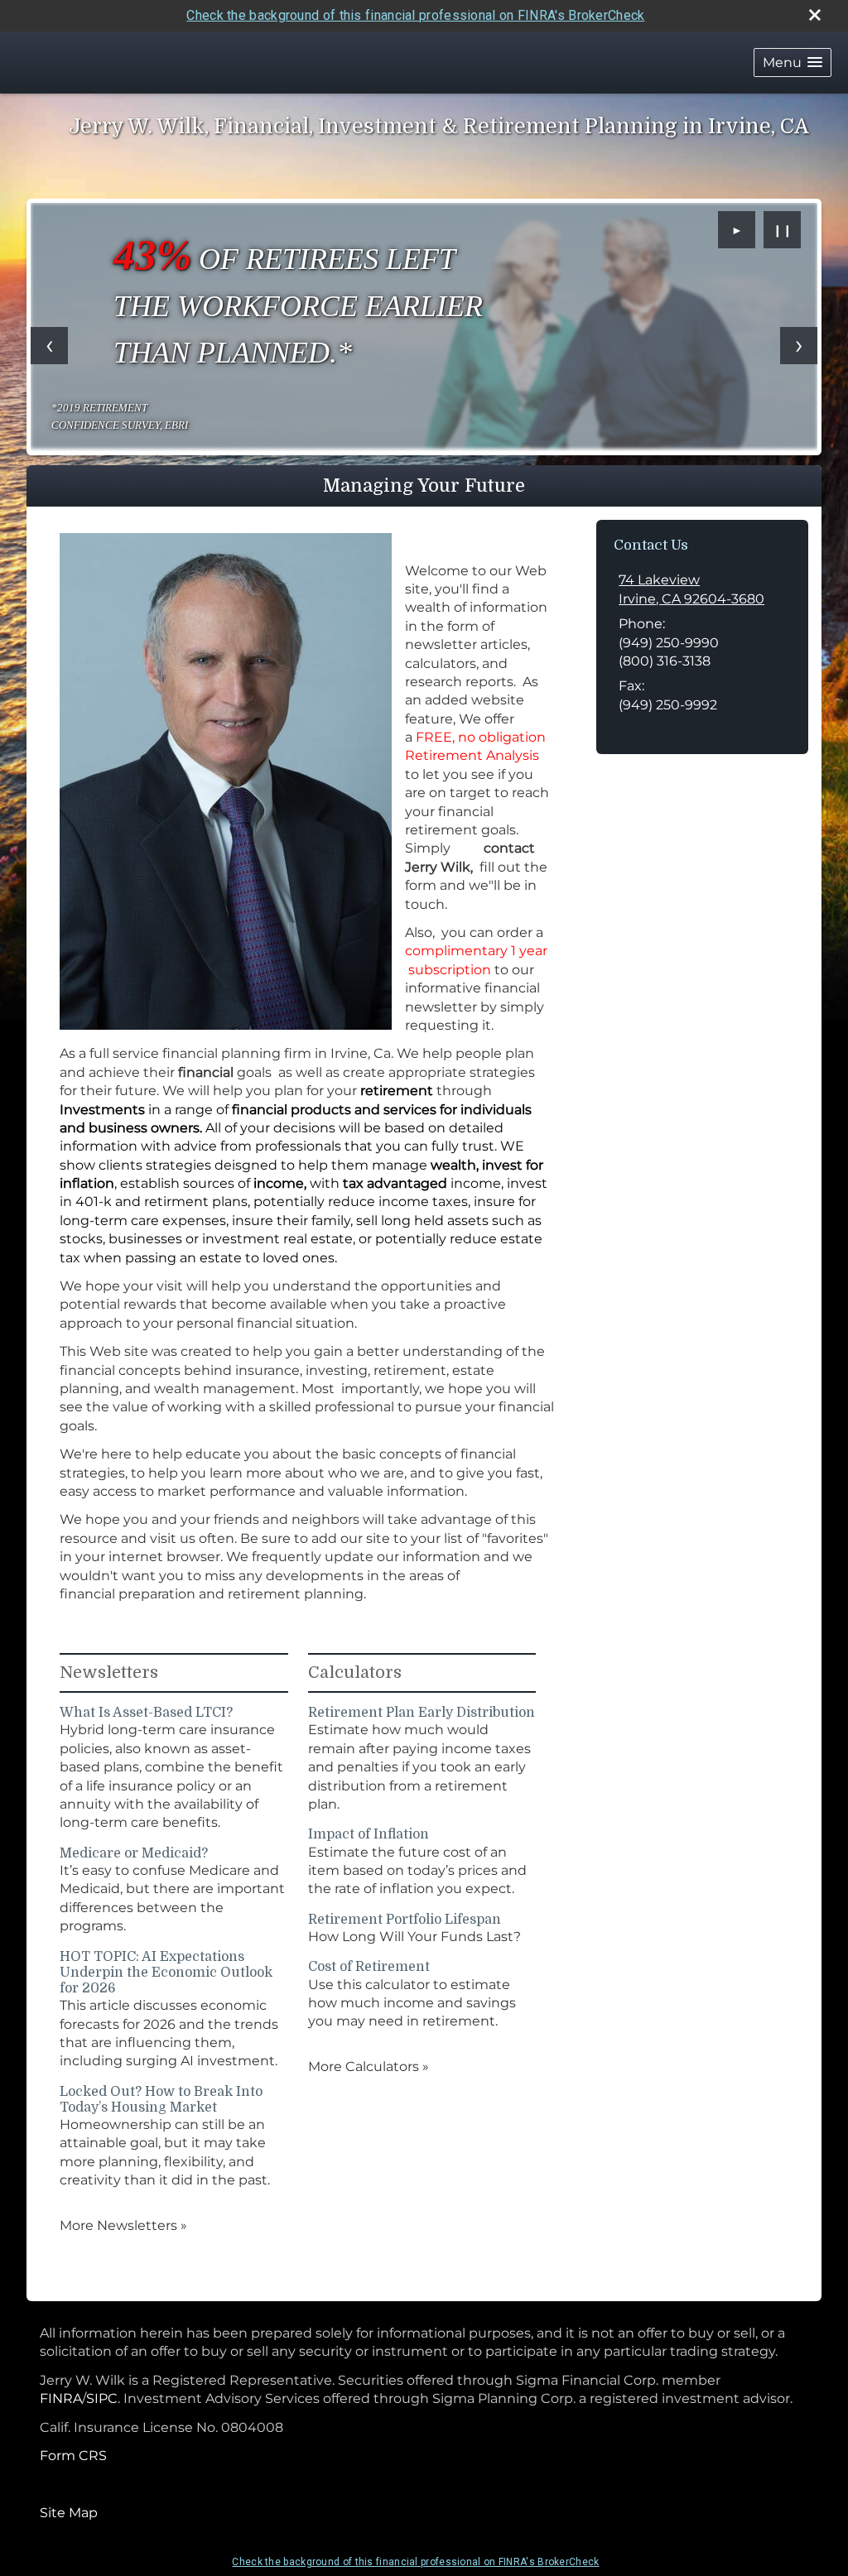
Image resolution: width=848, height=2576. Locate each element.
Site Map (69, 2513)
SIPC (102, 2398)
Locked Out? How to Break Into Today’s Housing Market (161, 2100)
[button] (793, 62)
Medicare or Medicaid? (134, 1853)
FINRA (61, 2398)
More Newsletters (123, 2225)
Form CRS (73, 2456)
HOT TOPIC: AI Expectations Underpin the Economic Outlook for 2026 (166, 1973)
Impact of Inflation (369, 1834)
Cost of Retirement (369, 1967)
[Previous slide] (49, 346)
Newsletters (109, 1672)
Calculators (355, 1672)
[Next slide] (799, 346)
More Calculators (369, 2067)
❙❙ (783, 230)
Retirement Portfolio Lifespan (405, 1920)
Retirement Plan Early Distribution (422, 1713)
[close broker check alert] (815, 15)
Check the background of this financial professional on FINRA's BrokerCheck (415, 15)
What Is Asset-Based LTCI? (146, 1713)
